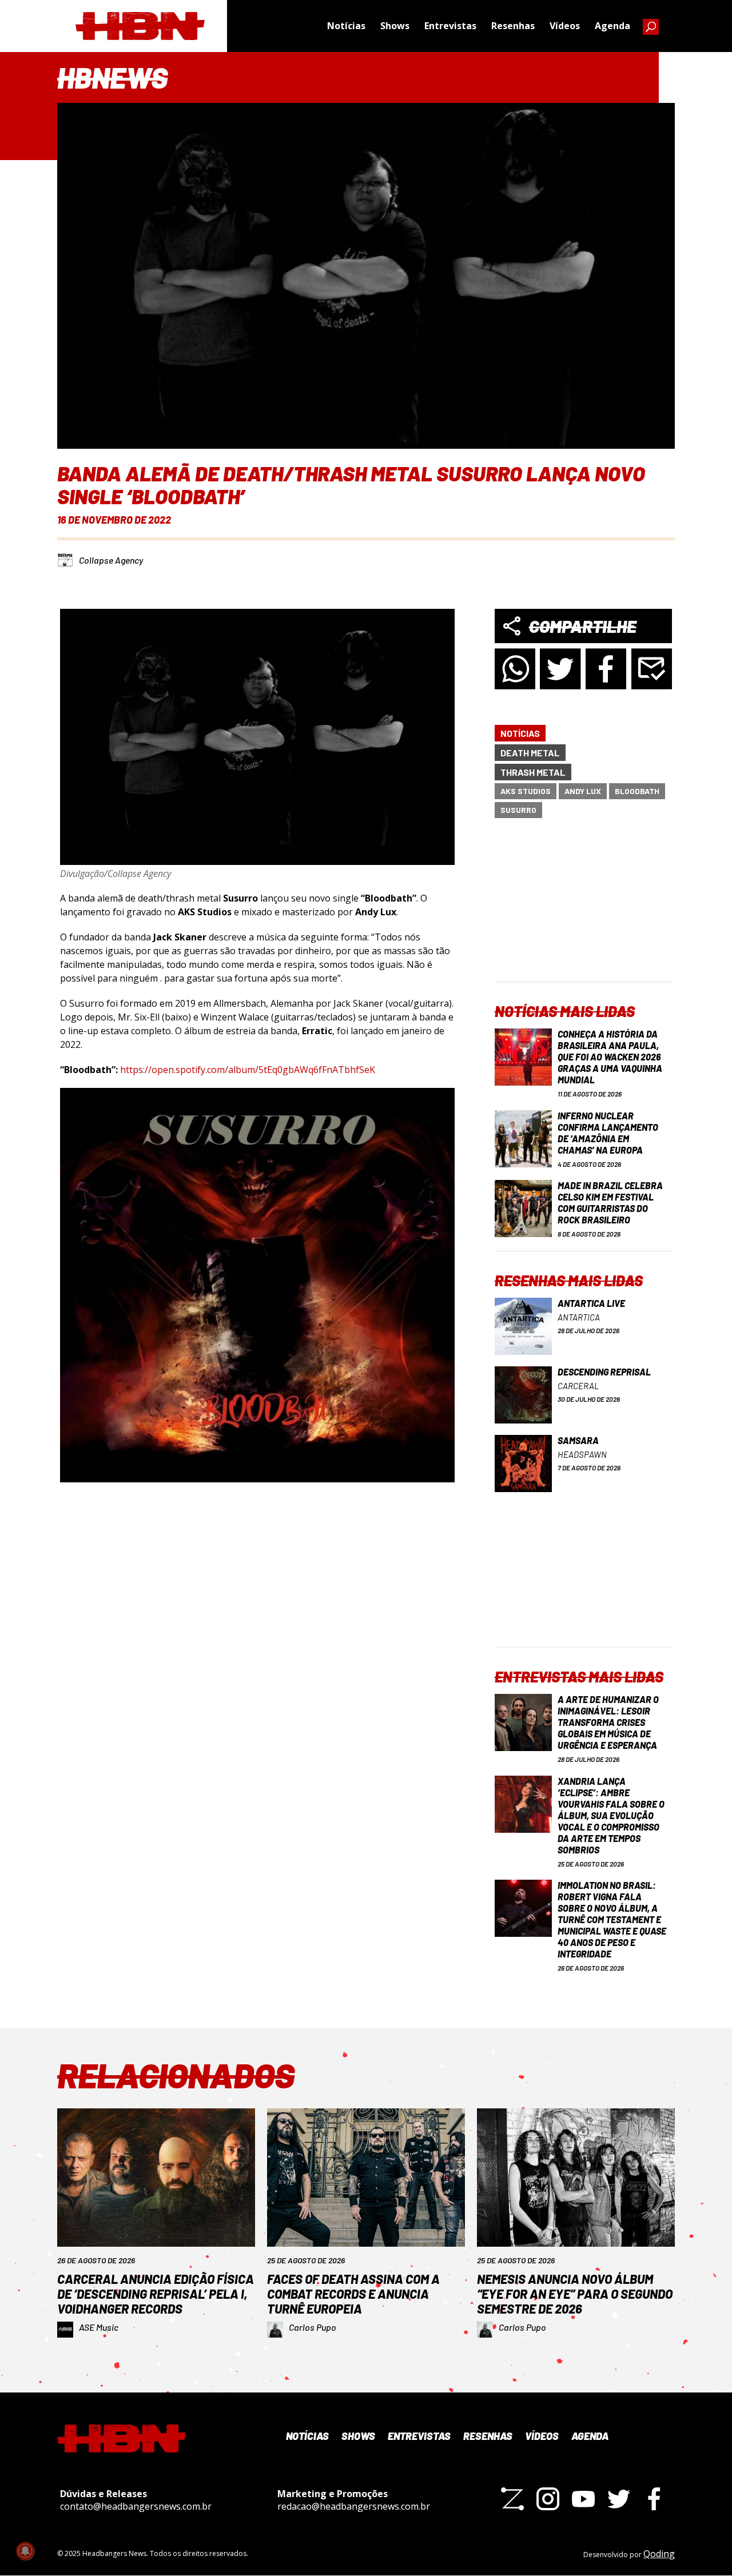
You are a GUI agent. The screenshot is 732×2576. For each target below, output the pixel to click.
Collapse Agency (111, 560)
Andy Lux (583, 791)
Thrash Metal (533, 772)
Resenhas (513, 26)
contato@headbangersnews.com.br (136, 2506)
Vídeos (565, 26)
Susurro (518, 810)
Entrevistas (450, 26)
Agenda (612, 26)
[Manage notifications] (25, 2551)
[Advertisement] (583, 910)
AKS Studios (526, 791)
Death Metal (530, 753)
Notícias (346, 26)
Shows (395, 26)
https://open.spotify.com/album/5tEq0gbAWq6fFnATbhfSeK (248, 1070)
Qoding (659, 2554)
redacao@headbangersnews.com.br (354, 2506)
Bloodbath (637, 791)
